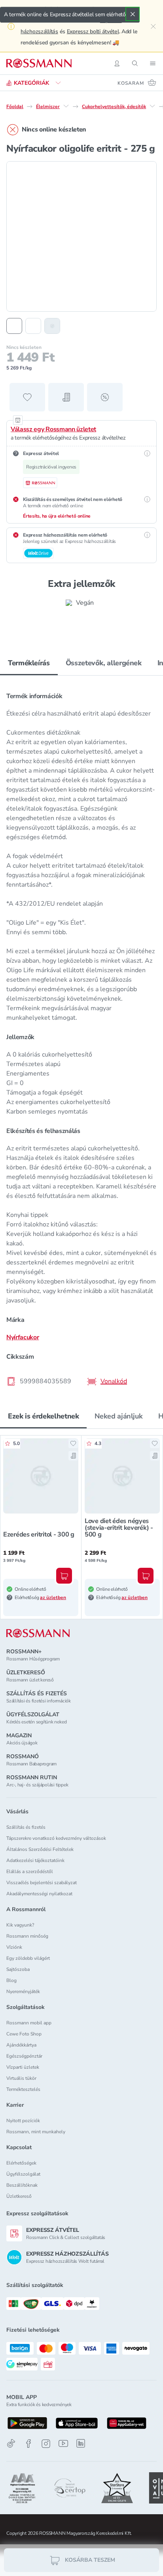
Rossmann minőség (27, 1936)
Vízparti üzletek (23, 2067)
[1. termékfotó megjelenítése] (14, 326)
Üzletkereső (19, 2196)
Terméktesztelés (23, 2089)
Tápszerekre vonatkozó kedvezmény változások (56, 1838)
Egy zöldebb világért (28, 1958)
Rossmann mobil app (29, 2023)
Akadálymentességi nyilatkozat (39, 1894)
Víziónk (14, 1947)
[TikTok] (11, 2444)
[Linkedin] (81, 2443)
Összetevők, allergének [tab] (104, 663)
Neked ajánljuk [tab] (118, 1416)
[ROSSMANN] (38, 1633)
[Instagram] (46, 2444)
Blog (11, 1980)
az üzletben (53, 1597)
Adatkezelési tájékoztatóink (35, 1860)
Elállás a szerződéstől (30, 1872)
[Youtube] (63, 2444)
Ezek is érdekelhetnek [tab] (43, 1416)
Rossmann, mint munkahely (36, 2132)
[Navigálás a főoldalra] (39, 63)
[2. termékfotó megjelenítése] (33, 326)
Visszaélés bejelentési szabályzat (42, 1883)
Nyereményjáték (23, 1991)
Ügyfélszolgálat (23, 2174)
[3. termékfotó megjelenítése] (52, 326)
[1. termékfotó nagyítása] (81, 236)
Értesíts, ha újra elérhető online (57, 516)
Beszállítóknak (22, 2185)
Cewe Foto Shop (24, 2034)
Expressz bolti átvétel (93, 31)
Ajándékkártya (21, 2045)
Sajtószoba (18, 1969)
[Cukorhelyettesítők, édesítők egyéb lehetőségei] (152, 106)
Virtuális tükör (21, 2078)
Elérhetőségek (21, 2163)
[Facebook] (28, 2444)
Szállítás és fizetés (26, 1827)
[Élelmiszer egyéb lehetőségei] (66, 106)
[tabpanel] (81, 1036)
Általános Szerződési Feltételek (40, 1849)
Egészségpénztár (24, 2056)
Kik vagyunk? (20, 1925)
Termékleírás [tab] (29, 663)
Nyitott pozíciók (23, 2121)
